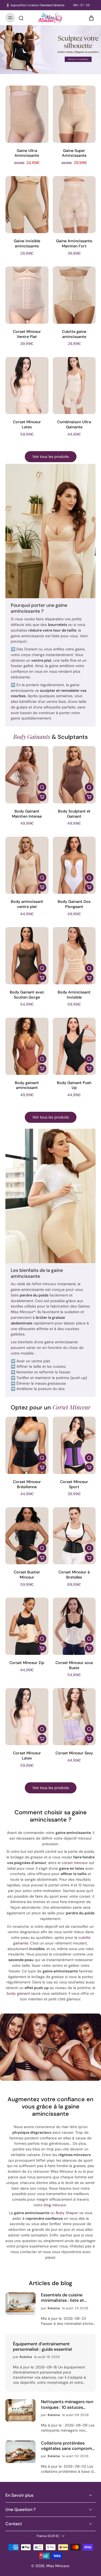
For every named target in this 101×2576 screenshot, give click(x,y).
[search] (21, 18)
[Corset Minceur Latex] (27, 386)
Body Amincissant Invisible (74, 995)
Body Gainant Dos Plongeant (74, 904)
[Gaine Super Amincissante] (74, 114)
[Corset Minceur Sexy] (74, 1717)
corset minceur (75, 1863)
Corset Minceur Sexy (74, 1753)
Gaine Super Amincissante (74, 153)
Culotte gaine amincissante (74, 334)
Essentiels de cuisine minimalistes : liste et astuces (62, 2298)
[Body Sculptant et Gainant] (74, 775)
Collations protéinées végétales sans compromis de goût (68, 2446)
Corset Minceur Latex (27, 424)
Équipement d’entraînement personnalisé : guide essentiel (42, 2347)
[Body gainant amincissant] (27, 1046)
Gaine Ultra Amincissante (27, 153)
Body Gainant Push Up (74, 1085)
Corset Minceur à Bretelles (74, 1575)
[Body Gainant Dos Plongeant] (74, 865)
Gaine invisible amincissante (27, 243)
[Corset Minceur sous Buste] (74, 1626)
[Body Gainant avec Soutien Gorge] (27, 956)
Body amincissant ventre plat (27, 904)
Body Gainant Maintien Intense (27, 814)
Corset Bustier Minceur (27, 1575)
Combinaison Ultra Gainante (74, 424)
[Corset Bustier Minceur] (27, 1536)
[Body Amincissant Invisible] (74, 956)
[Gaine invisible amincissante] (27, 205)
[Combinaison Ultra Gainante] (74, 386)
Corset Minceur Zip (27, 1663)
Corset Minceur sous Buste (74, 1665)
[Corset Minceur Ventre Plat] (27, 295)
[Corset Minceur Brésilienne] (27, 1445)
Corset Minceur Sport (74, 1484)
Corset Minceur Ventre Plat (27, 334)
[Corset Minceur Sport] (74, 1445)
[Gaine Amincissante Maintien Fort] (74, 205)
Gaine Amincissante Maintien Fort (74, 243)
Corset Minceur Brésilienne (27, 1484)
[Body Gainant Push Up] (74, 1046)
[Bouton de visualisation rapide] (42, 787)
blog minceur (55, 2205)
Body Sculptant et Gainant (74, 814)
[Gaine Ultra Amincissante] (27, 114)
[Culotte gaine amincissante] (74, 295)
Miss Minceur (58, 2566)
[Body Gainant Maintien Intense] (27, 775)
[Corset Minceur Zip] (27, 1626)
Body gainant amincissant (27, 1085)
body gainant (18, 1993)
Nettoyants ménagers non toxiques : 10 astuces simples (67, 2404)
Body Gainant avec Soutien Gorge (27, 995)
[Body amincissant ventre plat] (27, 865)
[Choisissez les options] (42, 797)
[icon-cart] (90, 18)
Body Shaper (67, 2213)
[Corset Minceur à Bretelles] (74, 1536)
